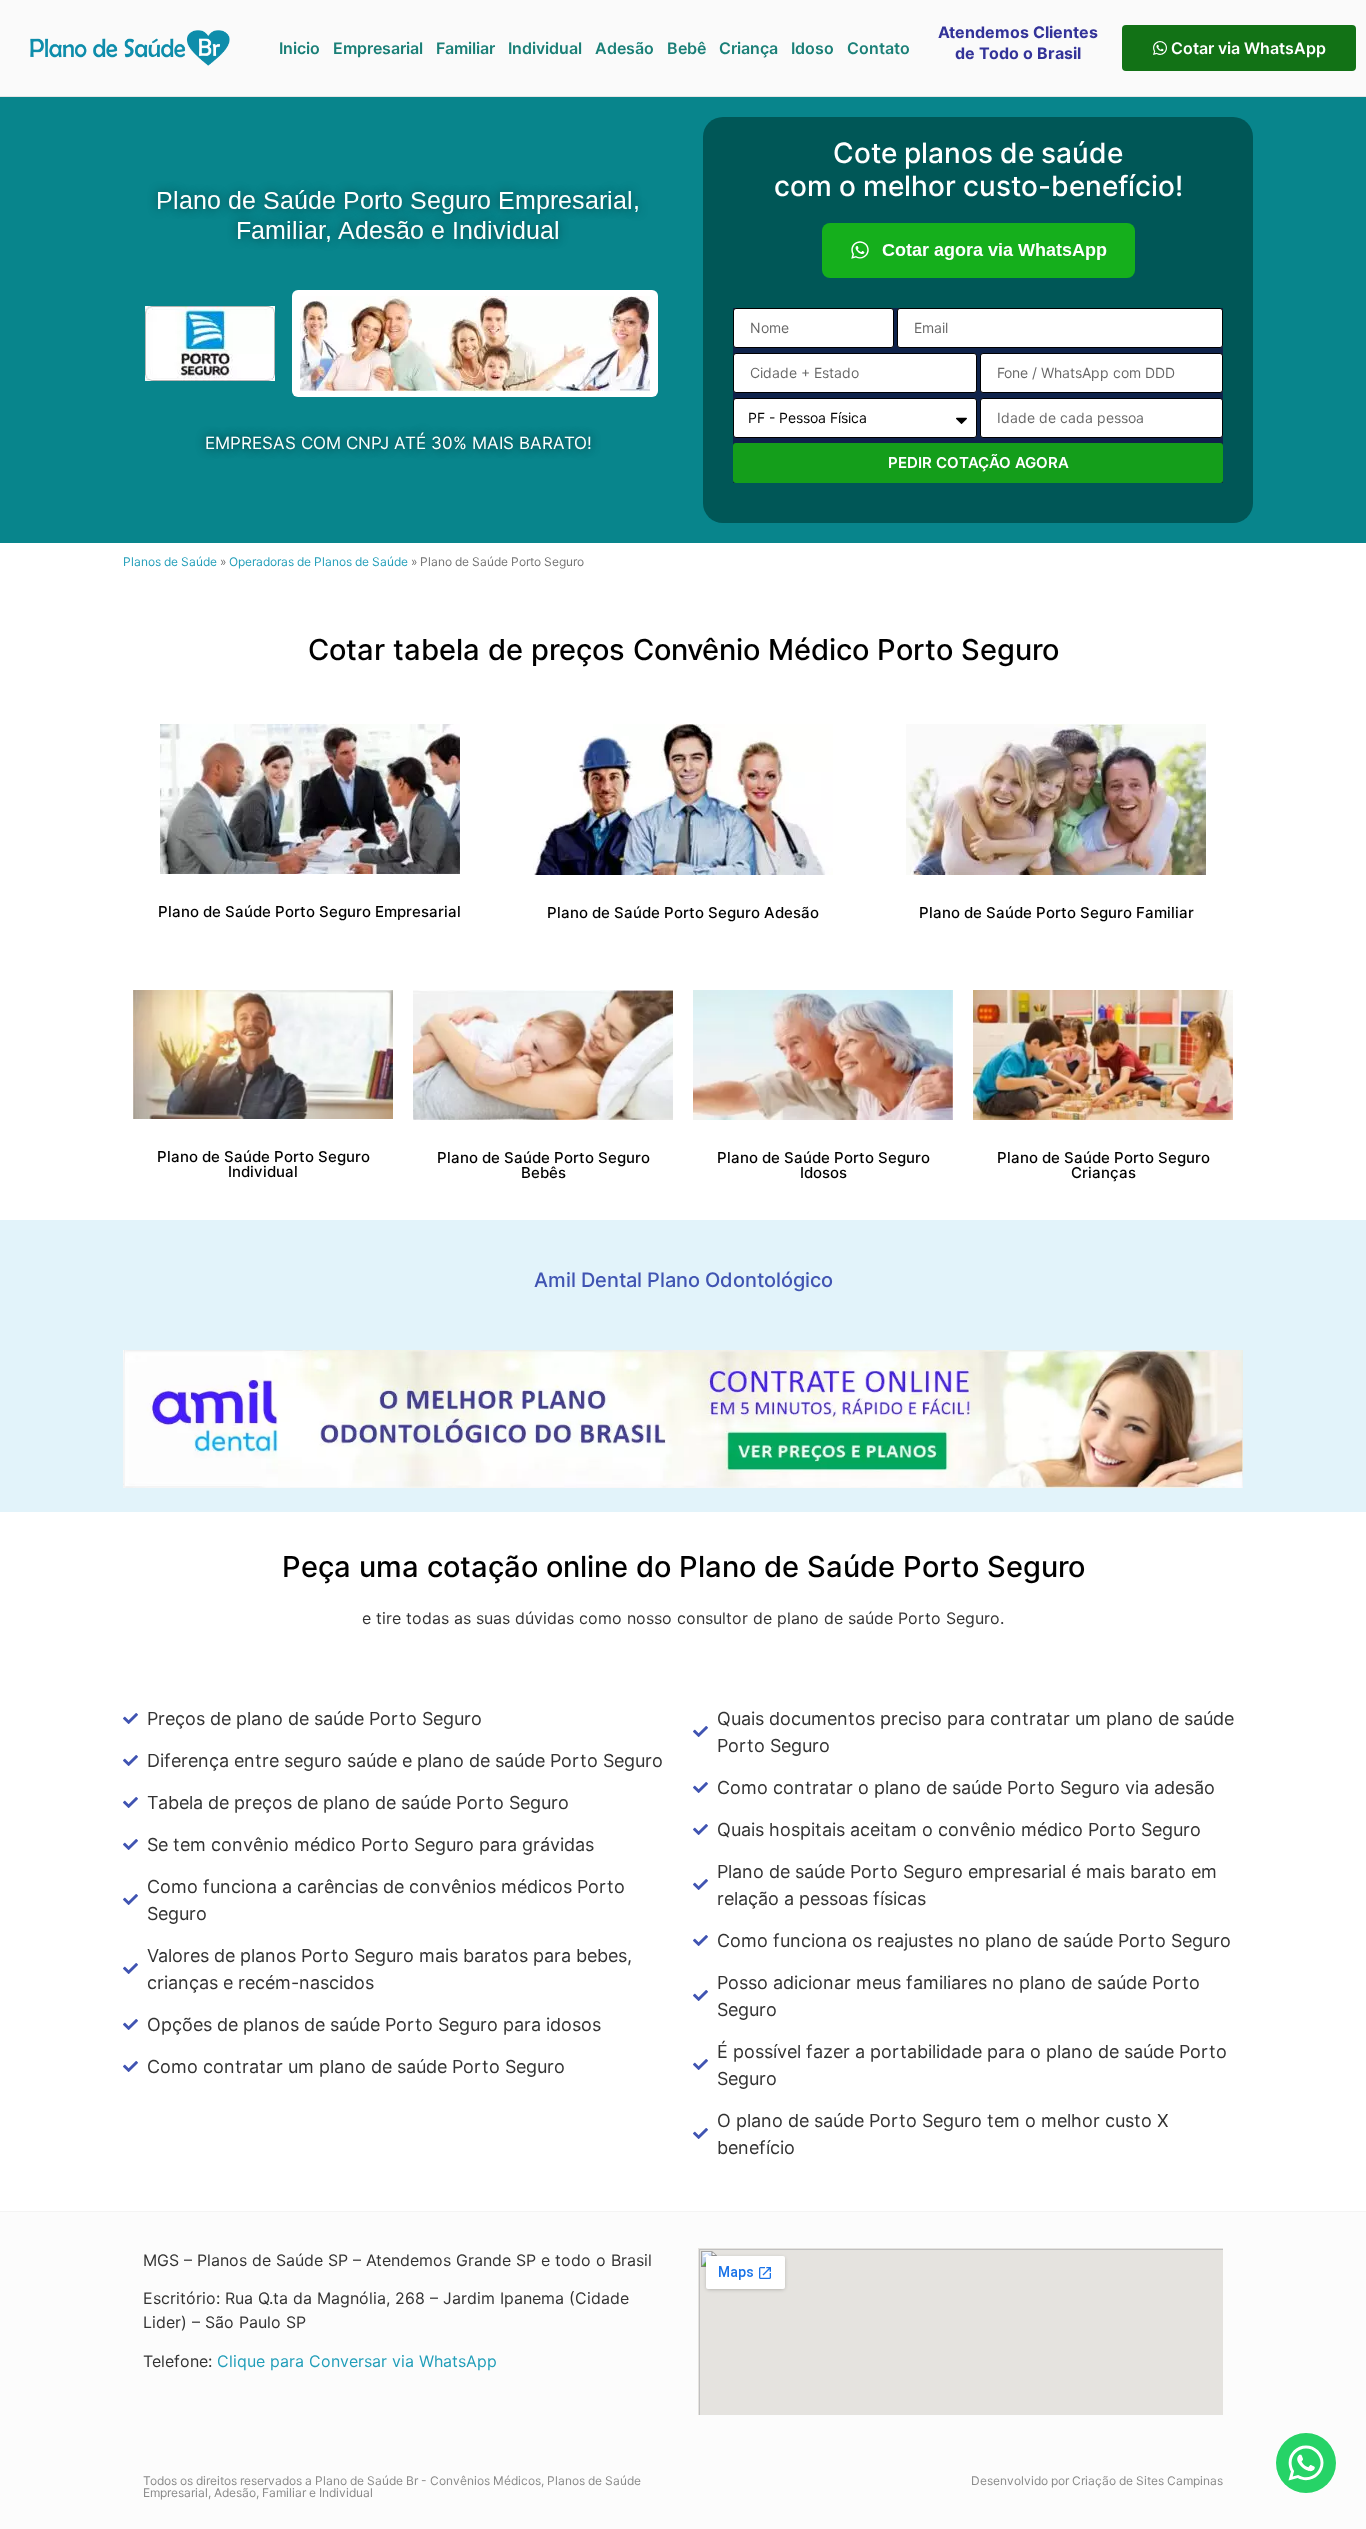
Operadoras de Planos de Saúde (318, 561)
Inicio (299, 48)
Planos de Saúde (170, 561)
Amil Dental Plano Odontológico (683, 1280)
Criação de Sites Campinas (1147, 2480)
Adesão (624, 48)
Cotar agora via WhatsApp (994, 250)
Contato (878, 48)
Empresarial (378, 48)
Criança (748, 48)
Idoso (812, 48)
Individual (545, 48)
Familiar (465, 48)
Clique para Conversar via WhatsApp (357, 2361)
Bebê (686, 48)
